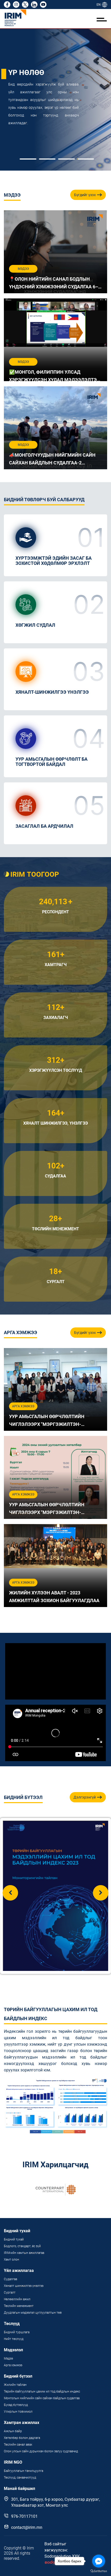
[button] (28, 159)
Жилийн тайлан (15, 2385)
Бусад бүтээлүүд (16, 2405)
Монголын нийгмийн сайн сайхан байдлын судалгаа (42, 2398)
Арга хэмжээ (13, 2365)
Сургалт (10, 2293)
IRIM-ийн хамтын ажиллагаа (24, 2253)
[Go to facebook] (99, 2561)
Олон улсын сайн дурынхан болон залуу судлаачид (41, 2451)
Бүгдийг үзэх (85, 195)
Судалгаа (10, 2279)
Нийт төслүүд (14, 2339)
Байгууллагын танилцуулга (23, 2471)
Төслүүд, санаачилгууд (20, 2478)
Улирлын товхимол (18, 2412)
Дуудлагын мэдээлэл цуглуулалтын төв (33, 2313)
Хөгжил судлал (35, 625)
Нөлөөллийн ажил (17, 2299)
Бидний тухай (14, 2239)
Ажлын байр (13, 2431)
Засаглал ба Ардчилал (44, 826)
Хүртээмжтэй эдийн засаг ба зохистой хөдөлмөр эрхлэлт (54, 561)
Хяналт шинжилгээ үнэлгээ (24, 2286)
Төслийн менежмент (19, 2306)
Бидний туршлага (17, 2332)
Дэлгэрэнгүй (85, 1797)
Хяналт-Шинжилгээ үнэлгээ (52, 692)
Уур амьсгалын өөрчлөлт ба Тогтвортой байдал (51, 762)
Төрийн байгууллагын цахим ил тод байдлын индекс (42, 2391)
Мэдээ (8, 2358)
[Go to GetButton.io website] (99, 2571)
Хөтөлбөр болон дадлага (22, 2438)
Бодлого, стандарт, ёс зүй (22, 2246)
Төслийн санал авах (18, 2445)
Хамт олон (11, 2260)
